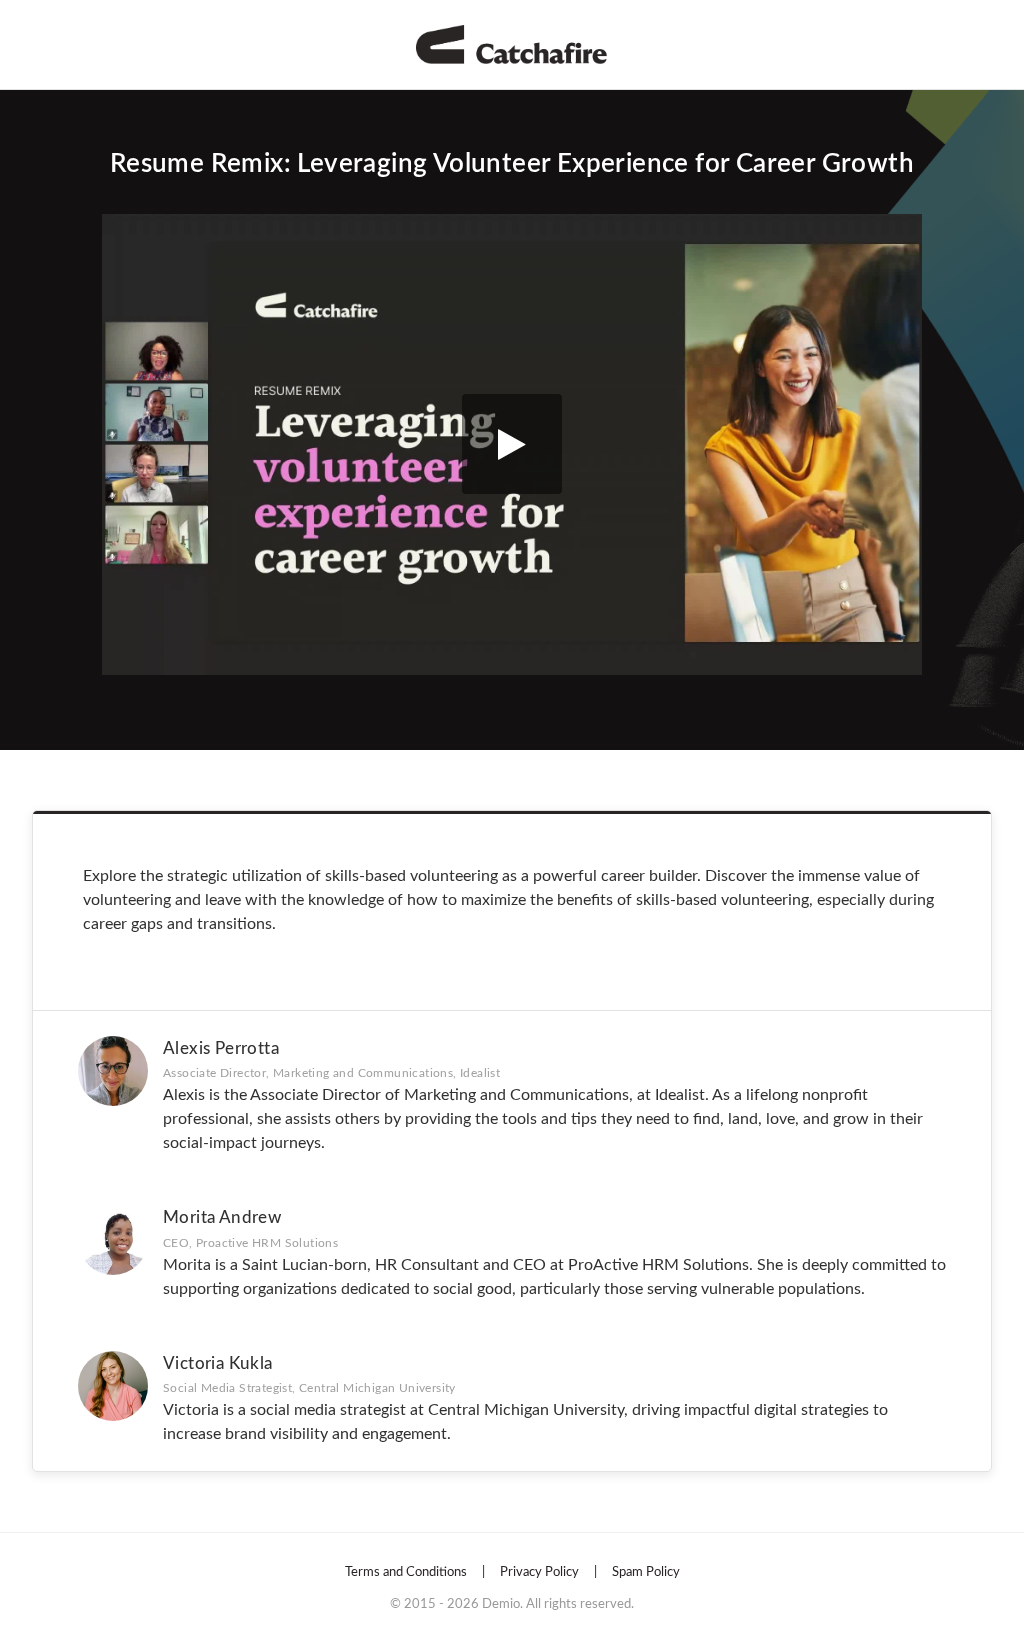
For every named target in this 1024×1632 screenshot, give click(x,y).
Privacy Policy (539, 1572)
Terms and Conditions (406, 1572)
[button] (511, 444)
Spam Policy (646, 1572)
